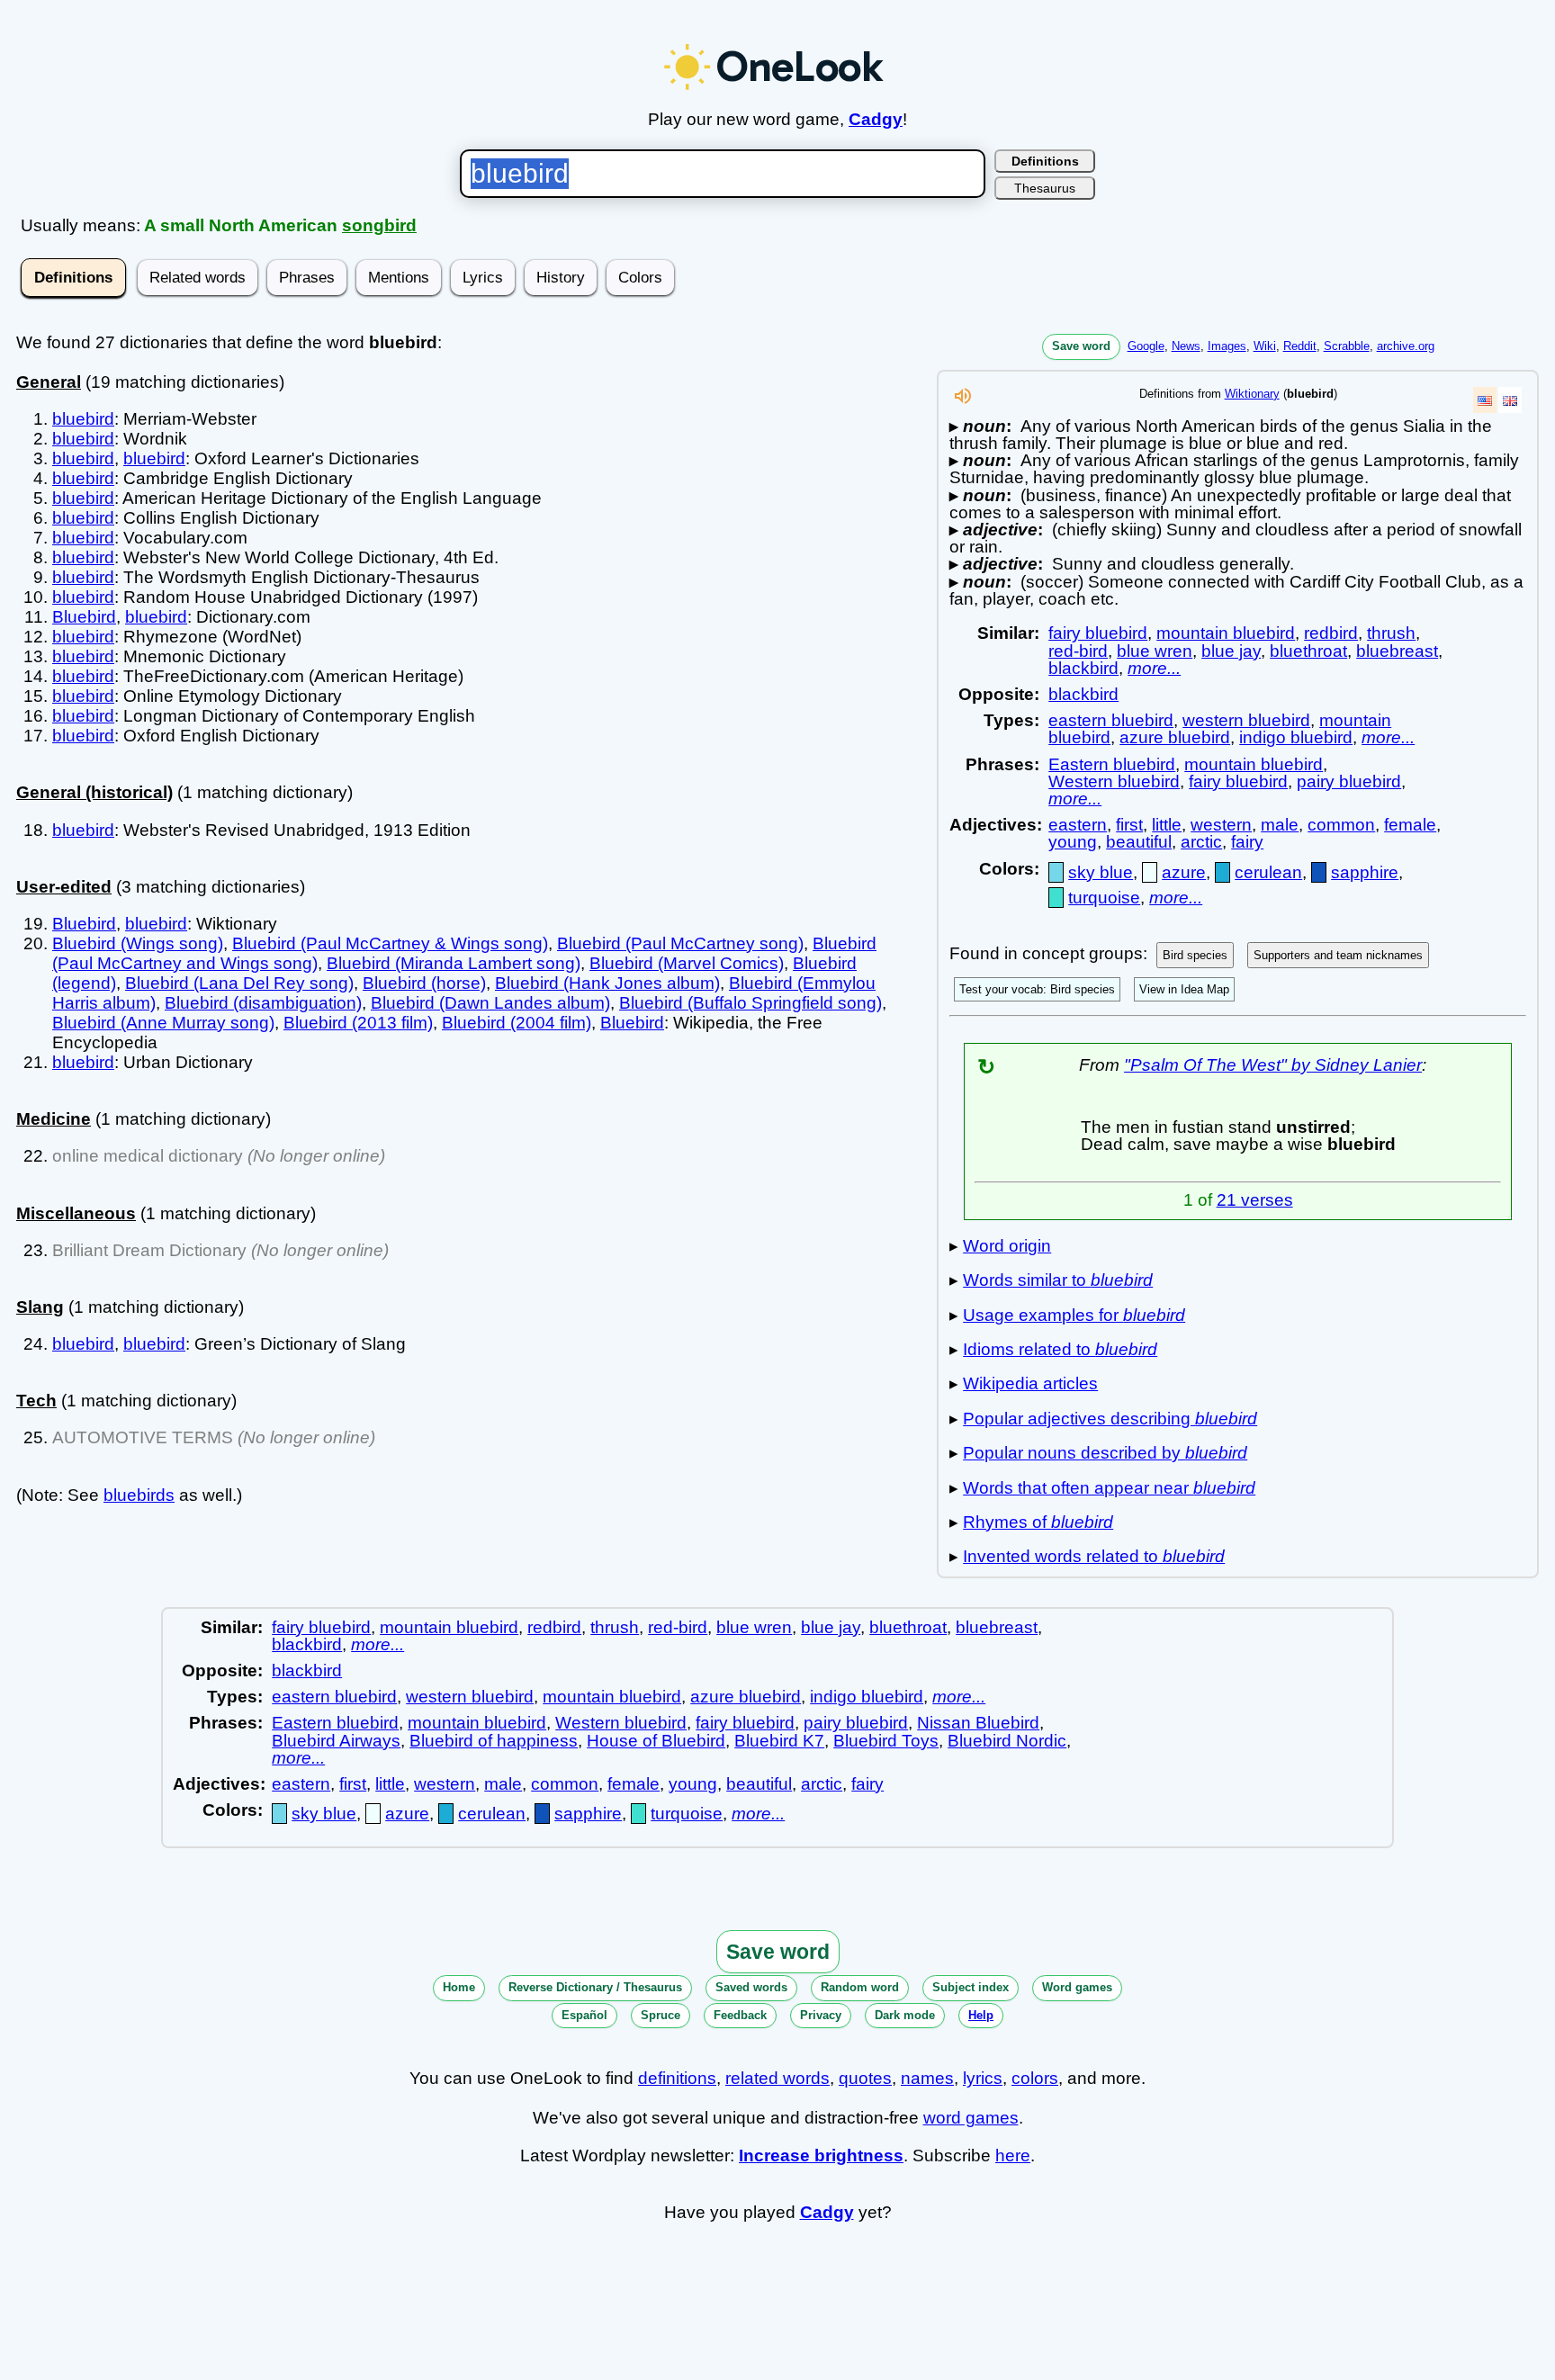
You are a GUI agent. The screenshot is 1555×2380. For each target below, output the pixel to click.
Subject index (971, 1987)
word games (971, 2118)
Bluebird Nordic (1007, 1741)
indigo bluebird (1296, 737)
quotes (865, 2078)
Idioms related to (1060, 1349)
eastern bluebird (1111, 720)
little (1167, 825)
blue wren (1155, 651)
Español (584, 2015)
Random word (860, 1987)
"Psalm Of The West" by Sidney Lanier (1273, 1065)
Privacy (821, 2015)
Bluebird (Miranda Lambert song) (454, 963)
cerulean (1268, 872)
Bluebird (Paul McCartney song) (680, 943)
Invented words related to (1094, 1556)
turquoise (1104, 898)
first (1129, 825)
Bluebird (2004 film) (517, 1023)
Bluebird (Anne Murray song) (163, 1023)
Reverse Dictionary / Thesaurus (595, 1987)
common (1341, 825)
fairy (1247, 842)
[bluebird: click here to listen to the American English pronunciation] (963, 401)
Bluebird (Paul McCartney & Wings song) (390, 943)
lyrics (983, 2078)
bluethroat (1308, 651)
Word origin (1007, 1246)
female (1410, 825)
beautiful (1139, 842)
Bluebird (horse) (424, 983)
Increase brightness (821, 2155)
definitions (677, 2078)
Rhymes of (1038, 1522)
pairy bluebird (1349, 781)
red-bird (1078, 651)
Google (1146, 346)
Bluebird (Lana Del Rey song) (239, 983)
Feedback (740, 2015)
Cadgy (876, 119)
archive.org (1406, 346)
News (1186, 346)
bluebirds (139, 1495)
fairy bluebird (1098, 633)
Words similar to (1058, 1280)
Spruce (661, 2015)
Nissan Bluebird (978, 1723)
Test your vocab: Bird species (1037, 989)
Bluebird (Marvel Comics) (687, 963)
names (927, 2078)
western (1221, 825)
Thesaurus (1045, 188)
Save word (1081, 346)
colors (1035, 2078)
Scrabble (1347, 346)
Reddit (1300, 346)
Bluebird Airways (336, 1741)
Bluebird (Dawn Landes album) (490, 1003)
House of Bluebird (656, 1741)
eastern (1078, 825)
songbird (379, 225)
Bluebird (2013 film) (358, 1023)
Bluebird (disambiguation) (263, 1003)
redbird (1331, 633)
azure (1184, 872)
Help (981, 2015)
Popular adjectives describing (1110, 1419)
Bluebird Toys (886, 1741)
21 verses (1255, 1200)
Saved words (751, 1987)
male (1280, 825)
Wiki (1265, 346)
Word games (1077, 1987)
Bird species (1195, 955)
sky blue (1101, 872)
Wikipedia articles (1030, 1383)
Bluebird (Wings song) (138, 943)
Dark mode (905, 2015)
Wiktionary (1252, 394)
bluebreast (1397, 651)
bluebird (83, 419)
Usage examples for (1074, 1315)
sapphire (1365, 872)
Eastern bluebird (1112, 764)
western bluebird (1246, 720)
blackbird (1083, 668)
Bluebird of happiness (494, 1741)
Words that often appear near (1109, 1488)
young (1073, 842)
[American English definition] (1485, 400)
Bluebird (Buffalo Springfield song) (751, 1003)
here (1013, 2155)
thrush (1391, 633)
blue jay (1231, 651)
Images (1227, 346)
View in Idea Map (1184, 989)
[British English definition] (1510, 400)
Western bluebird (1114, 781)
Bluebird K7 (779, 1741)
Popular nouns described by (1105, 1453)
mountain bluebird (1226, 633)
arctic (1201, 842)
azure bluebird (1175, 737)
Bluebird (84, 617)
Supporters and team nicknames (1338, 955)
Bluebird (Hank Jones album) (607, 983)
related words (777, 2078)
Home (459, 1987)
